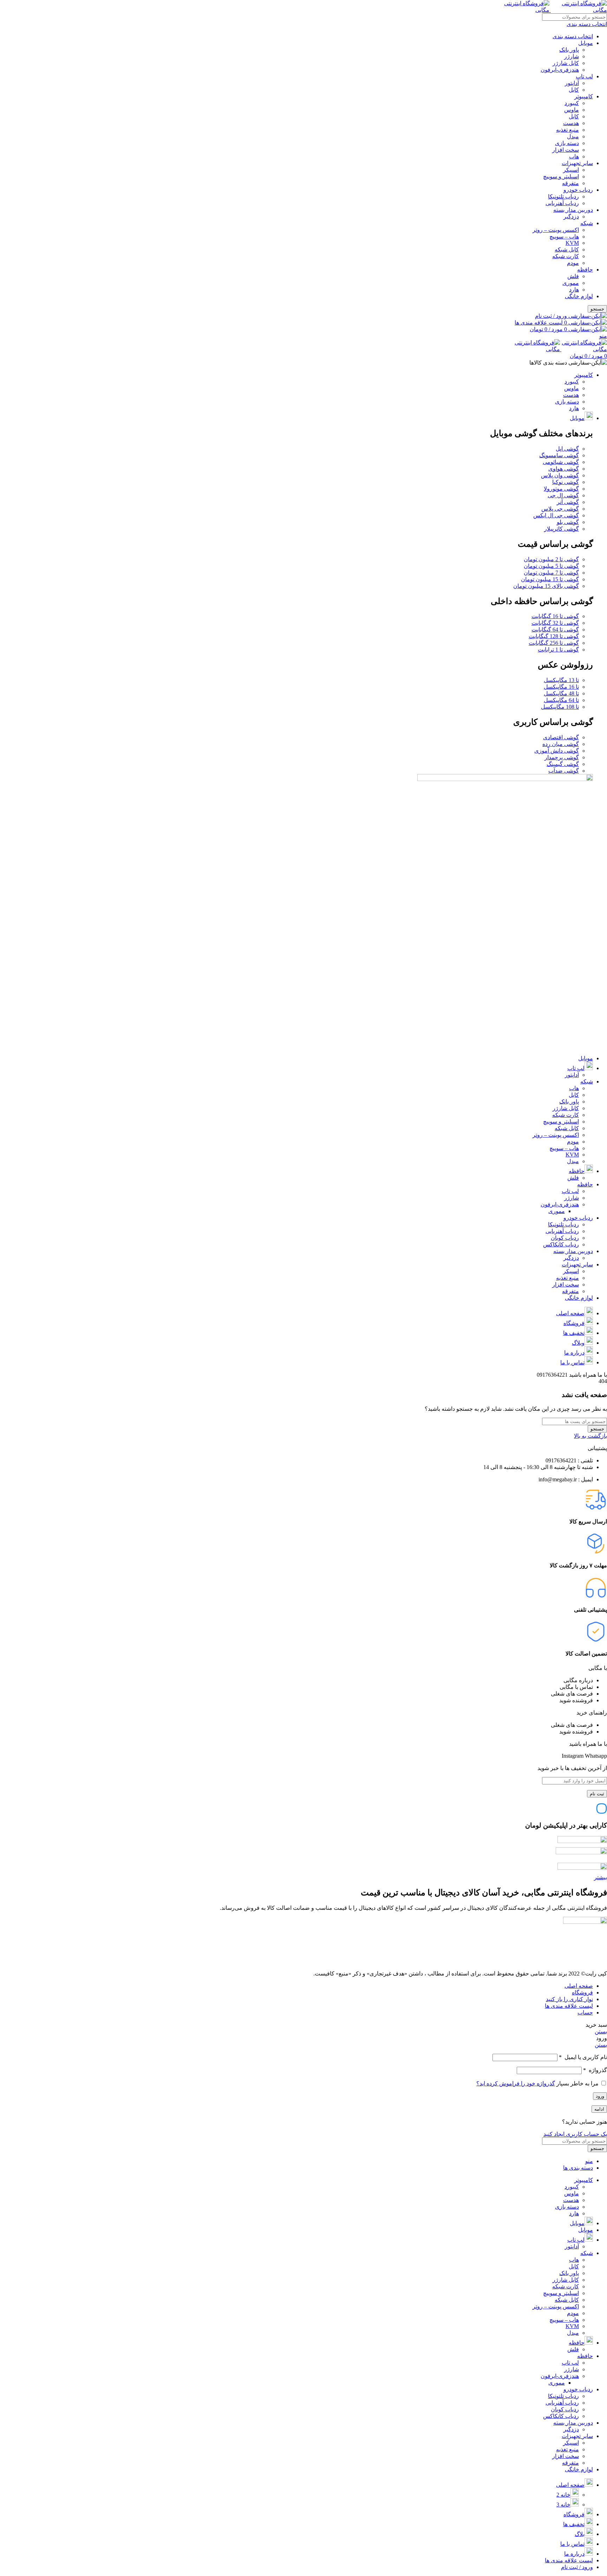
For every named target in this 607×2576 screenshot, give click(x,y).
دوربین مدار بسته (573, 210)
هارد (574, 290)
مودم (573, 263)
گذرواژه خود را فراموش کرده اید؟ (516, 2083)
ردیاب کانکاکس (561, 1244)
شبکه (587, 223)
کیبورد (572, 103)
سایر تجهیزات (577, 163)
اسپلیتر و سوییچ (561, 176)
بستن (601, 2031)
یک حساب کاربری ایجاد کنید (575, 2134)
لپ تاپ (584, 76)
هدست (571, 123)
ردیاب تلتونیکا (563, 196)
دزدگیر (571, 217)
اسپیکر (571, 170)
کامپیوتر (584, 96)
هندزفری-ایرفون (560, 70)
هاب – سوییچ (564, 237)
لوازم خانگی (579, 296)
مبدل (573, 136)
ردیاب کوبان (565, 1238)
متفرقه (570, 183)
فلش (573, 276)
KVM (572, 243)
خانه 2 (563, 2495)
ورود (600, 2096)
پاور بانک (569, 50)
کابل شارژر (566, 63)
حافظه (585, 270)
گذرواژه (595, 2070)
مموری (571, 283)
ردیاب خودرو (578, 190)
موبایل (586, 43)
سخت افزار (566, 150)
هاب (574, 156)
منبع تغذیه (567, 130)
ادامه (599, 2109)
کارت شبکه (566, 256)
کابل (574, 90)
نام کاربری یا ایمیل (583, 2057)
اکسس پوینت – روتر (556, 230)
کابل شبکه (567, 250)
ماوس (572, 110)
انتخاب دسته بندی (573, 36)
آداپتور (572, 83)
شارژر (572, 56)
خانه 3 (563, 2505)
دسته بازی (567, 143)
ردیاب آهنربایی (562, 203)
